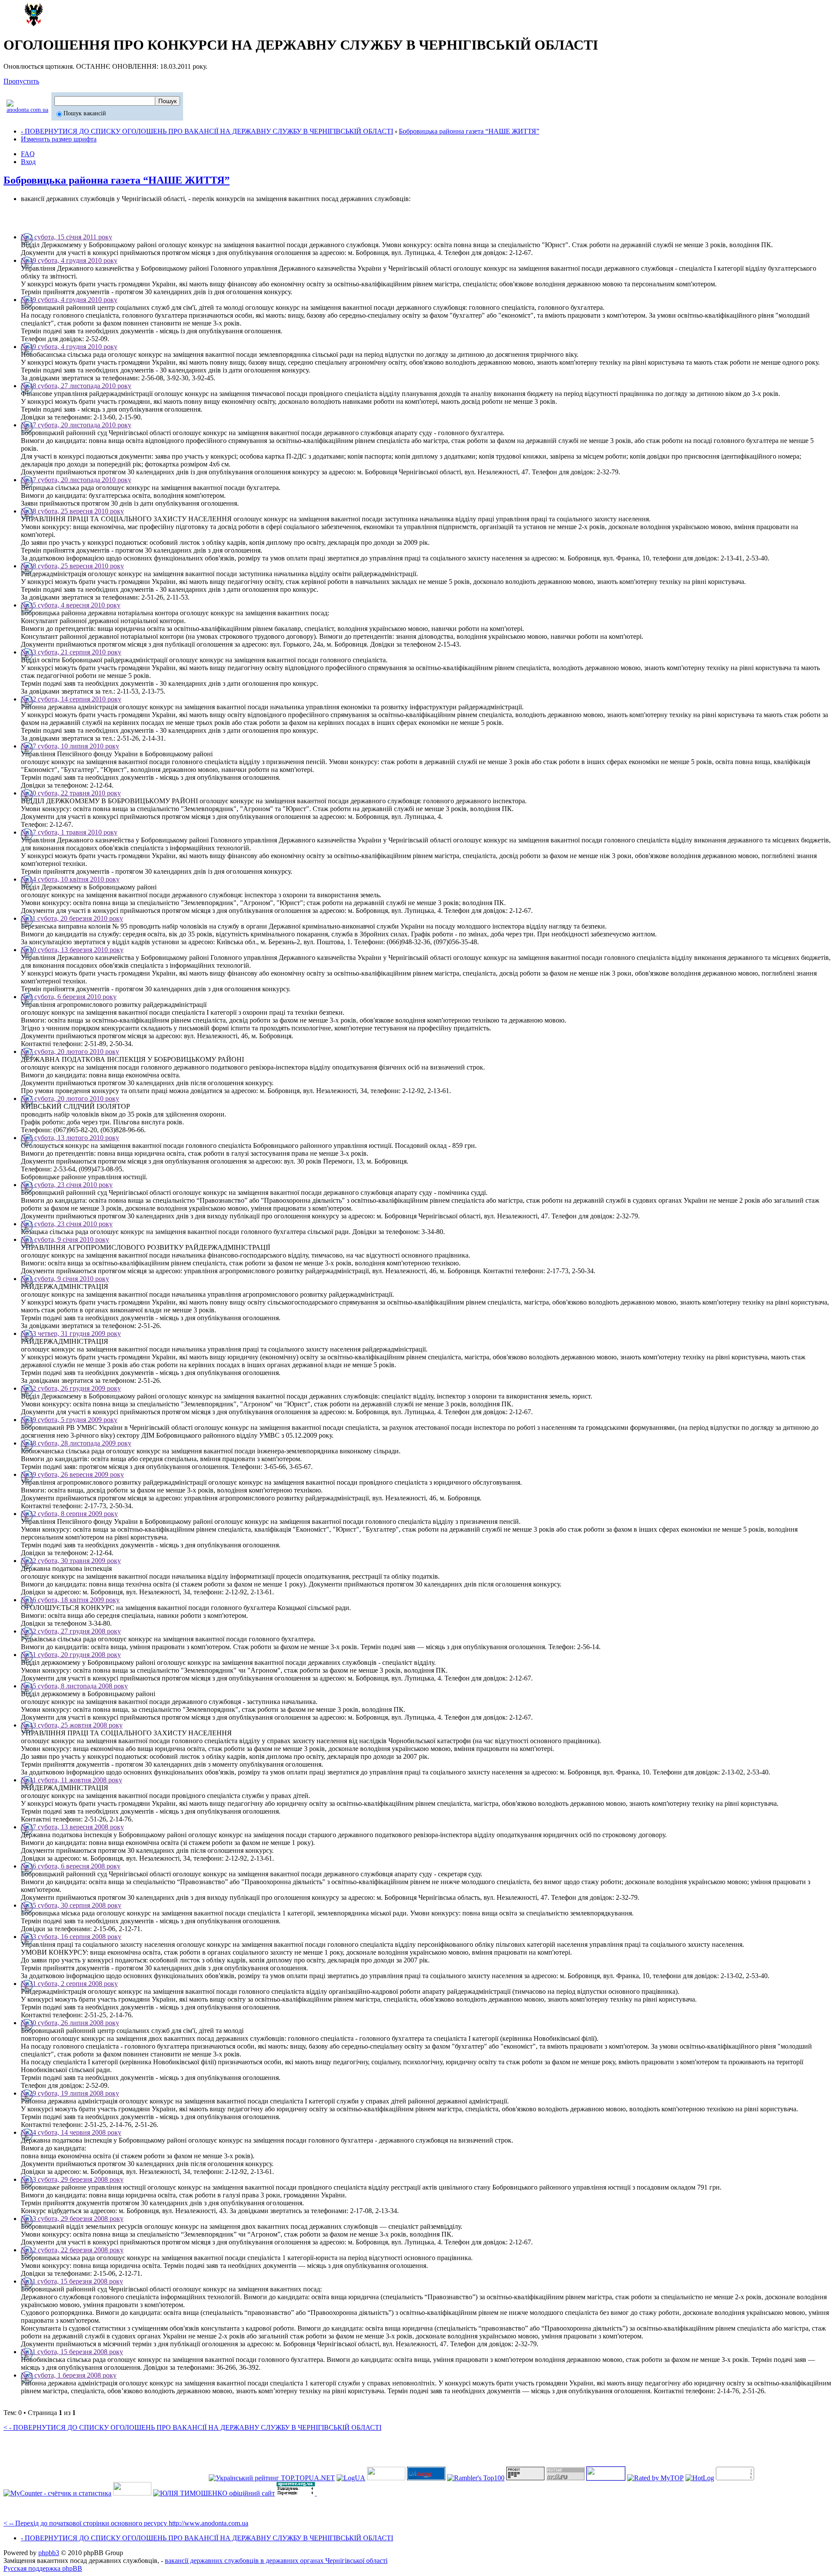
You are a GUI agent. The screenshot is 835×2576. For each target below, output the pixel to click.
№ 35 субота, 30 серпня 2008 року (71, 1905)
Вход (28, 162)
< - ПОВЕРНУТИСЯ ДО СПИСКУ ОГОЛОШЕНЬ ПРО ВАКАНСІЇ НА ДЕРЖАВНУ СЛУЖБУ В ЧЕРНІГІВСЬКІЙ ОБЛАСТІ (192, 2427)
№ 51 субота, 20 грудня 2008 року (71, 1655)
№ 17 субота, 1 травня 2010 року (69, 832)
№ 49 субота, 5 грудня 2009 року (69, 1420)
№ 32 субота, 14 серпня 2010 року (71, 699)
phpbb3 (49, 2553)
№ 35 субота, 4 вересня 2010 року (71, 605)
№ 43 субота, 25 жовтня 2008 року (72, 1725)
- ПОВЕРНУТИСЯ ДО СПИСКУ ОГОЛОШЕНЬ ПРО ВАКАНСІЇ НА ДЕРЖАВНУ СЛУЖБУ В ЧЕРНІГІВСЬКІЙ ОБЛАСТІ (207, 131)
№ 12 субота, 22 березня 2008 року (72, 2250)
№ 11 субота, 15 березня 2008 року (72, 2281)
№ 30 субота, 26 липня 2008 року (70, 2023)
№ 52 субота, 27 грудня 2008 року (71, 1631)
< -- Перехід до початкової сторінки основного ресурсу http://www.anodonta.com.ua (126, 2523)
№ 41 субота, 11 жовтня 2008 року (72, 1780)
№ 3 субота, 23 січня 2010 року (67, 1185)
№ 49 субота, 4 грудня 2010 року (69, 260)
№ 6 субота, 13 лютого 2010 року (70, 1138)
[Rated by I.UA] (132, 2493)
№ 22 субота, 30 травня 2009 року (71, 1561)
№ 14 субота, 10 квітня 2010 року (70, 879)
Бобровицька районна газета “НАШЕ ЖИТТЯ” (469, 131)
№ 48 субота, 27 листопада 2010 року (76, 386)
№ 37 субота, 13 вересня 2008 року (72, 1827)
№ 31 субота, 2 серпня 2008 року (69, 1984)
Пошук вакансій (85, 113)
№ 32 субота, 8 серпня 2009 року (69, 1514)
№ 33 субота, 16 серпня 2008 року (71, 1937)
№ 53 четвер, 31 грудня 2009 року (71, 1333)
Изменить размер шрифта (59, 139)
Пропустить (21, 81)
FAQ (28, 154)
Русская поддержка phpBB (43, 2568)
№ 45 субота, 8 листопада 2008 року (74, 1686)
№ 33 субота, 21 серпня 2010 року (71, 652)
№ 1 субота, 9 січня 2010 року (65, 1239)
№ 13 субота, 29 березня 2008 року (72, 2179)
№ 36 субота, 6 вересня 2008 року (71, 1866)
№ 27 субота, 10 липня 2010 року (70, 746)
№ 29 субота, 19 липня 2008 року (70, 2093)
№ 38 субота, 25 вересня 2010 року (72, 511)
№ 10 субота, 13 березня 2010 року (72, 950)
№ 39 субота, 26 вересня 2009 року (72, 1474)
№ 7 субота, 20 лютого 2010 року (70, 1052)
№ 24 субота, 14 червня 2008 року (71, 2132)
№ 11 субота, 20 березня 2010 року (72, 918)
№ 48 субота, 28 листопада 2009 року (76, 1443)
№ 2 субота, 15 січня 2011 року (67, 237)
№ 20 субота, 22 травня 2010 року (71, 793)
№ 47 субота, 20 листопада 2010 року (76, 425)
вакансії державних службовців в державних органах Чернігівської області (276, 2561)
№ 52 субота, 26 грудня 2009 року (71, 1388)
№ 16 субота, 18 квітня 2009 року (70, 1600)
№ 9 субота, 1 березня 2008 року (69, 2375)
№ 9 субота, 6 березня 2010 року (69, 997)
